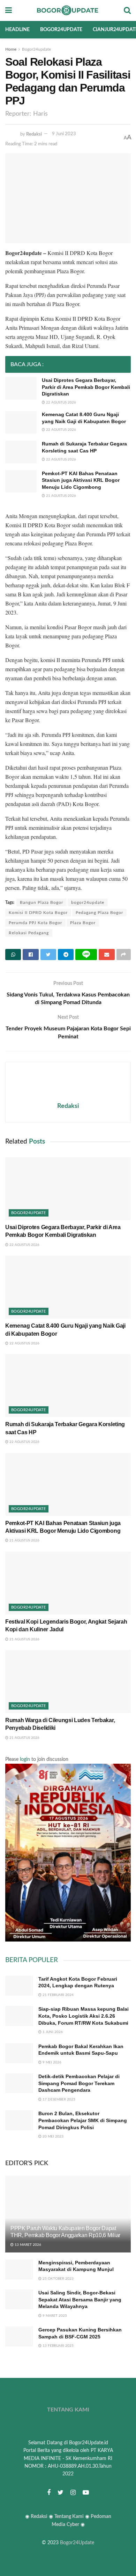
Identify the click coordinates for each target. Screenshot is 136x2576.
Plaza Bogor (83, 923)
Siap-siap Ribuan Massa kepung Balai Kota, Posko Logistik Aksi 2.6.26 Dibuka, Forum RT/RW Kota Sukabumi (84, 2016)
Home (11, 49)
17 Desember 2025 (58, 2099)
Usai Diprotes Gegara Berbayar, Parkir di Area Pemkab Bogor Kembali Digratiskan (86, 387)
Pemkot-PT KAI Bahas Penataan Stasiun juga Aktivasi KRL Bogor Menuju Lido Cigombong (81, 480)
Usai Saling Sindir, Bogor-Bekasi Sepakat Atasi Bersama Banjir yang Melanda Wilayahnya (80, 2299)
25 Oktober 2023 (58, 2279)
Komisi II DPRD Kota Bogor (38, 913)
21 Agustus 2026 (61, 496)
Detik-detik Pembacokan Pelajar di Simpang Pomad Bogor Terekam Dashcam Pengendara (79, 2083)
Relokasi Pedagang (29, 933)
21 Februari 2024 (58, 1995)
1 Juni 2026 (52, 2032)
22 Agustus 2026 (61, 402)
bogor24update (88, 902)
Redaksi (34, 134)
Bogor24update (61, 30)
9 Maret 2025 (54, 2316)
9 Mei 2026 (51, 2062)
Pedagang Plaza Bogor (99, 913)
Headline (17, 30)
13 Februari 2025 (58, 2346)
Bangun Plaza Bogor (41, 902)
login (25, 1759)
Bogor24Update (77, 2543)
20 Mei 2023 (52, 2136)
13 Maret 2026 (27, 2245)
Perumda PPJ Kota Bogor (35, 923)
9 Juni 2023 (64, 134)
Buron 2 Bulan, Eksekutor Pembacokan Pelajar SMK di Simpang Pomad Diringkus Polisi (83, 2120)
